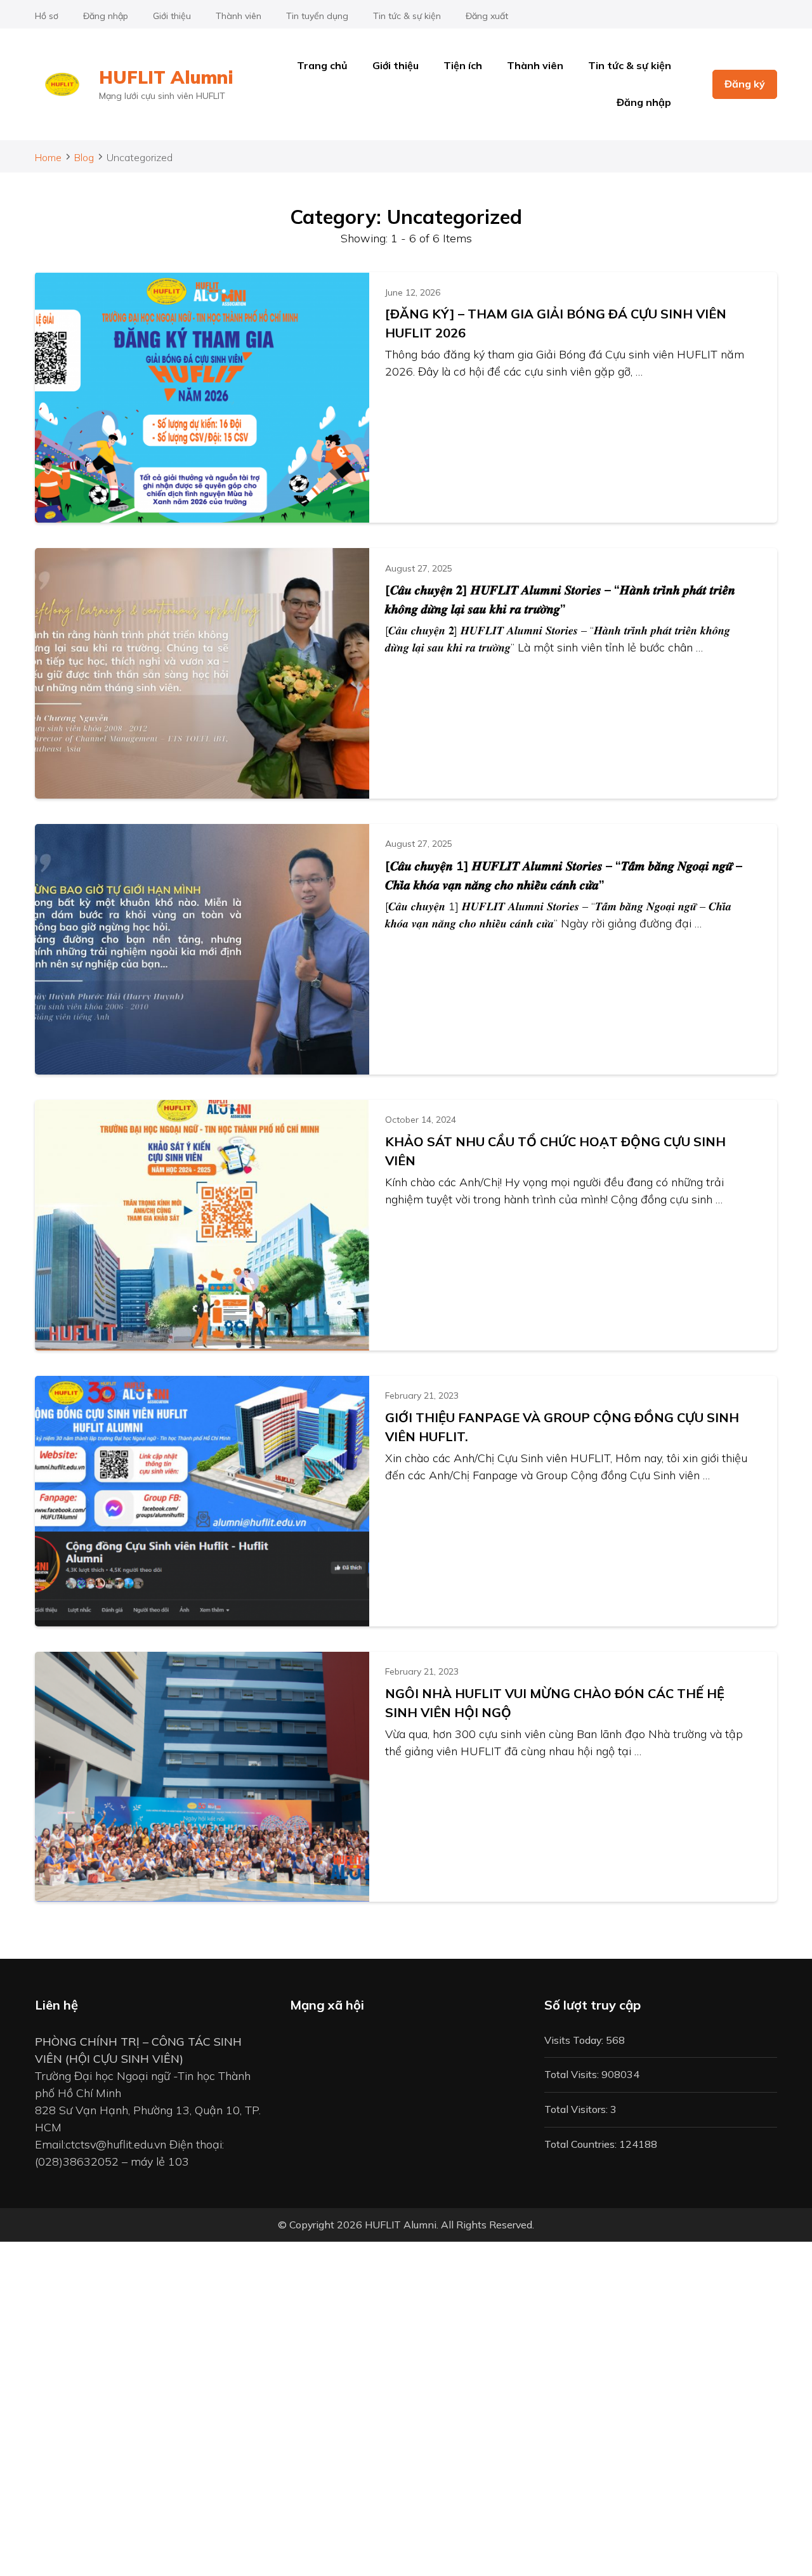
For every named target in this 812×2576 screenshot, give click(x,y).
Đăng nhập (106, 16)
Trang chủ (322, 65)
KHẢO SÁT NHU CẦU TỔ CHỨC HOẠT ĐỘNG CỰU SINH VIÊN (555, 1151)
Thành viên (239, 16)
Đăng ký (745, 84)
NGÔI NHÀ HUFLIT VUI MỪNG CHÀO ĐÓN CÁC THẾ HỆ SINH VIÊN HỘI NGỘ (555, 1703)
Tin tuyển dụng (317, 16)
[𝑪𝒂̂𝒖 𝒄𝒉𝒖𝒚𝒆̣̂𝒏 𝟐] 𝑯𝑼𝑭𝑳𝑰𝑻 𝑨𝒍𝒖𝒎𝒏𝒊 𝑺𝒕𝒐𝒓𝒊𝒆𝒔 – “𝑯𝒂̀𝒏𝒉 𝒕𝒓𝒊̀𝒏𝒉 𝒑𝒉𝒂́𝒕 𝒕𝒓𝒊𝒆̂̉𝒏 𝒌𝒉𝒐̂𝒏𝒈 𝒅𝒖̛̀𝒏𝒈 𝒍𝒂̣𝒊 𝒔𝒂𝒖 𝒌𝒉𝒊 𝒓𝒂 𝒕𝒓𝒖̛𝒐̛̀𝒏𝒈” (560, 599)
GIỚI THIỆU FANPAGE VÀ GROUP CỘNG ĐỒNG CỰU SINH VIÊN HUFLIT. (562, 1427)
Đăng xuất (487, 16)
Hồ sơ (47, 16)
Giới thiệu (172, 16)
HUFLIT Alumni (166, 77)
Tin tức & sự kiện (407, 16)
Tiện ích (463, 65)
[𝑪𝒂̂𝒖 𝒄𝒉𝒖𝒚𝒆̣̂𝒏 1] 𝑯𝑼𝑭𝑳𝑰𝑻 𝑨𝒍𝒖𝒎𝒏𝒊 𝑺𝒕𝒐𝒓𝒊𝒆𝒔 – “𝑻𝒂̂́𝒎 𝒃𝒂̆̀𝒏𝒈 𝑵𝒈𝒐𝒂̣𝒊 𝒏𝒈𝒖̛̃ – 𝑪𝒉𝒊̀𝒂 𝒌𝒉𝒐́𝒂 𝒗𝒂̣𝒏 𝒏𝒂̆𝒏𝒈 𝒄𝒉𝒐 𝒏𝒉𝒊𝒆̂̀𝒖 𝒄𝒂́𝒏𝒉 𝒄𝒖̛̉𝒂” (564, 875)
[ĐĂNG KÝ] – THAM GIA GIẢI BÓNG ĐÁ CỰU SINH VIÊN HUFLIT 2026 (556, 323)
